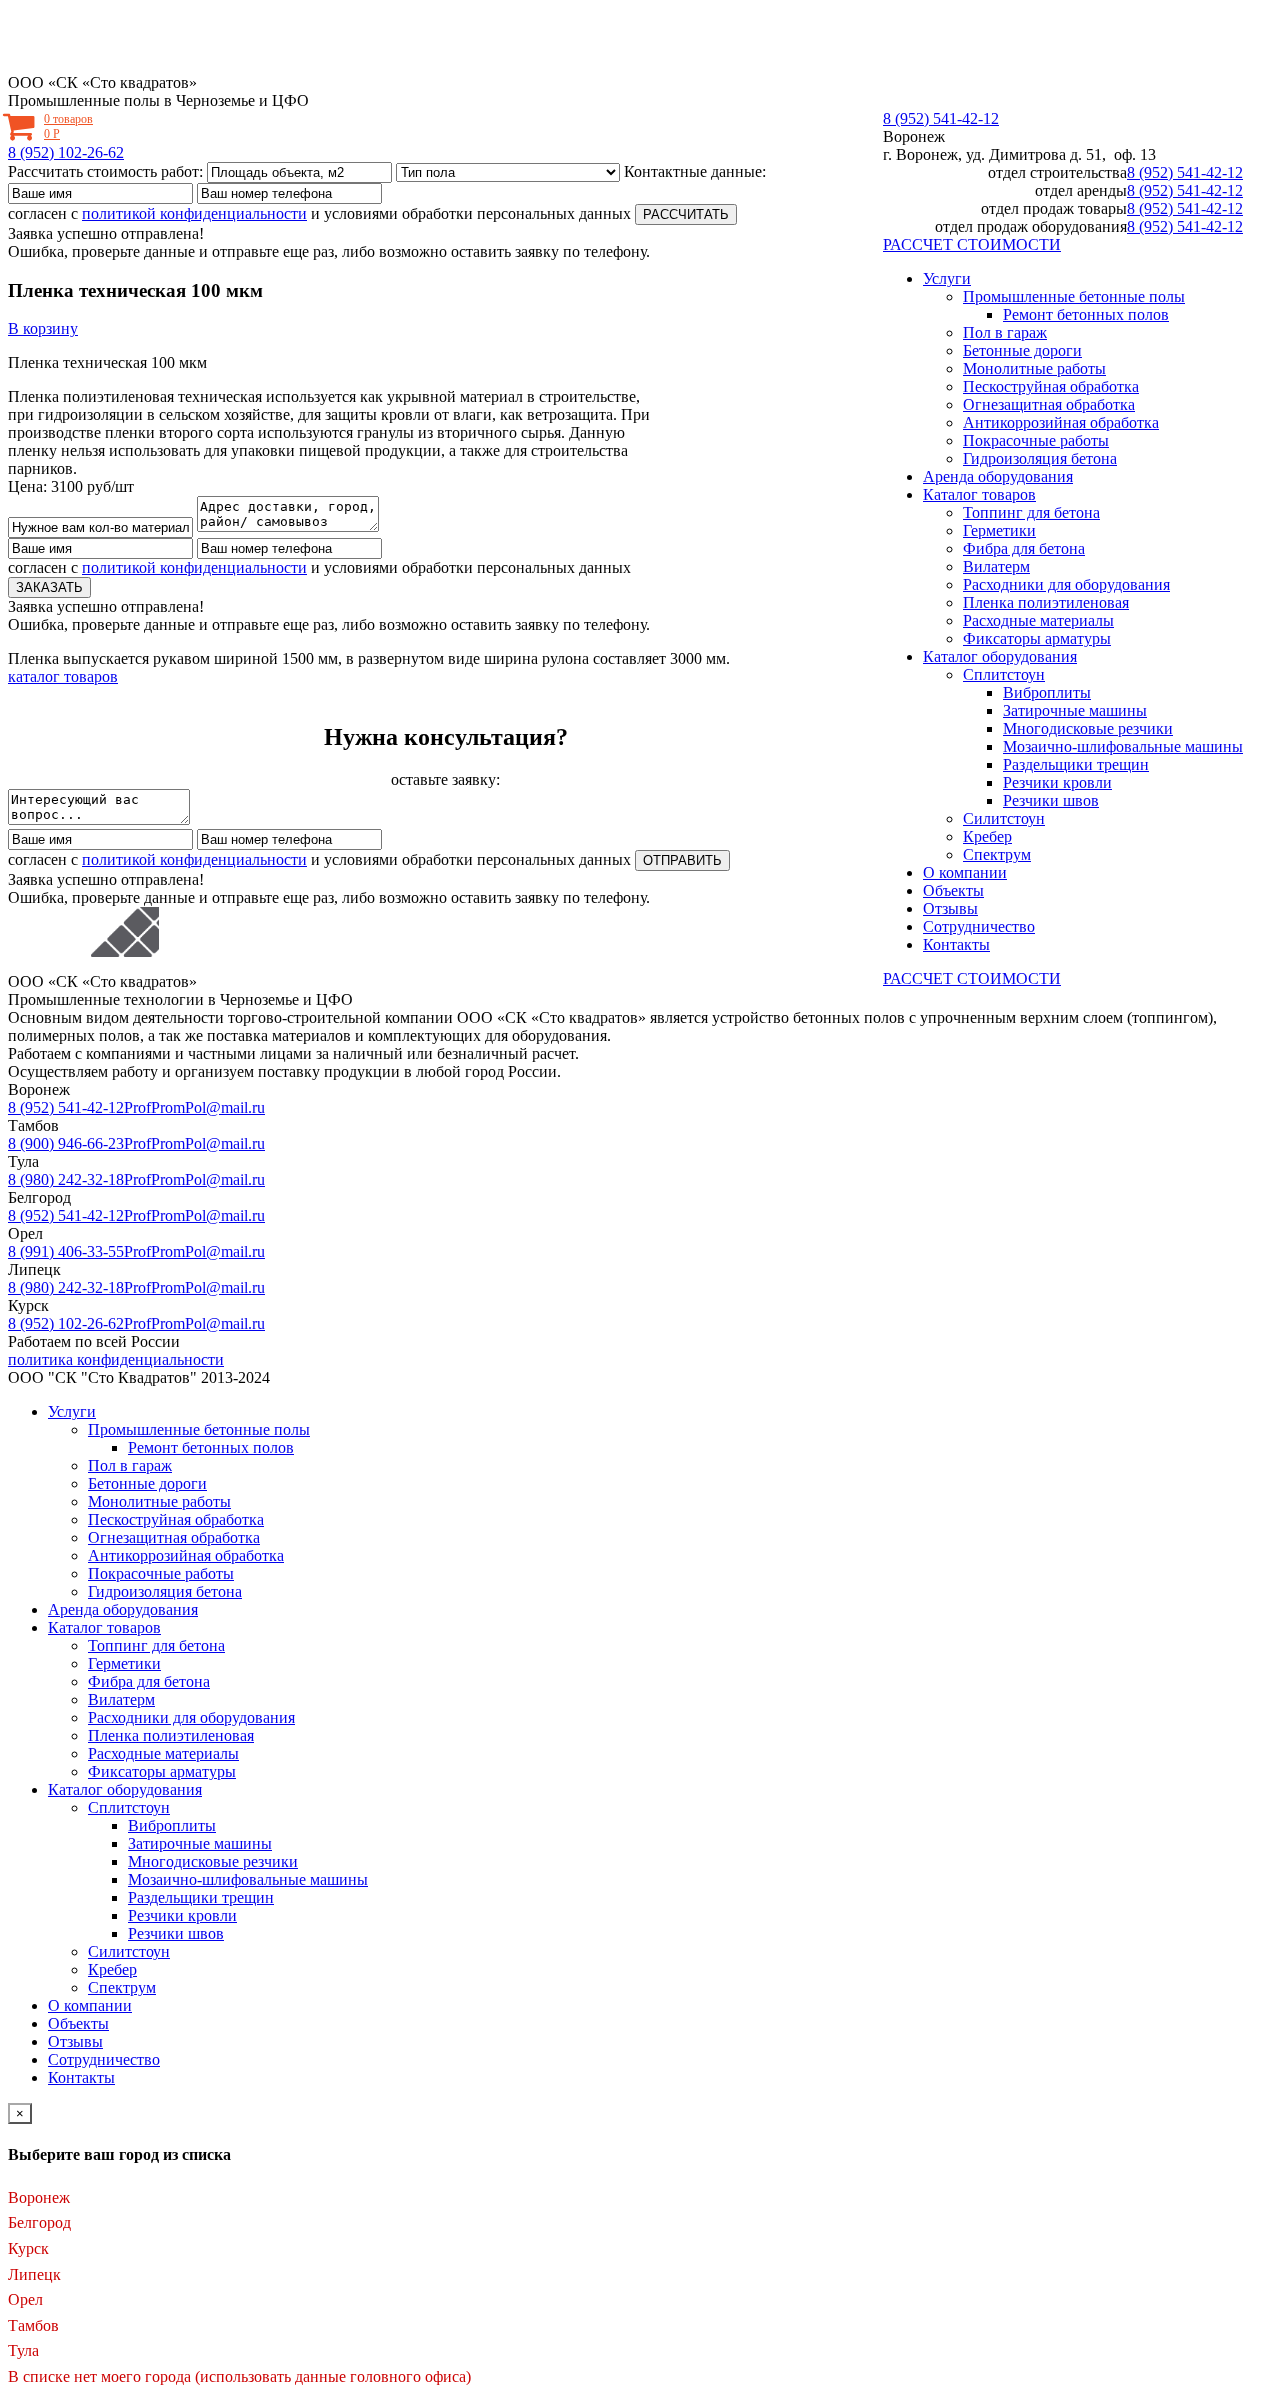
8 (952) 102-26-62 (66, 152)
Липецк (34, 2274)
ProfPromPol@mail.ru (194, 1107)
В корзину (43, 328)
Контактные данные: (695, 171)
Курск (28, 2248)
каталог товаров (63, 676)
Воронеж (914, 136)
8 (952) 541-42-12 (941, 118)
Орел (25, 2299)
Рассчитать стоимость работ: (105, 171)
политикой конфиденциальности (194, 213)
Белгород (39, 2222)
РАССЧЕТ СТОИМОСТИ (972, 244)
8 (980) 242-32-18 (66, 1179)
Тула (23, 2350)
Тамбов (33, 2325)
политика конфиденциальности (116, 1359)
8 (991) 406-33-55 (66, 1251)
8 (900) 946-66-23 (66, 1143)
